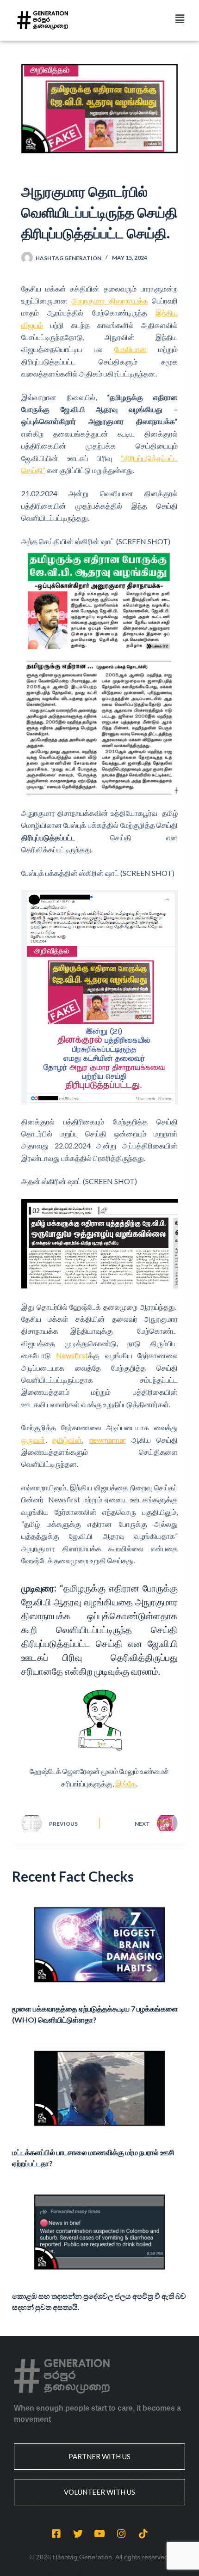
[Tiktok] (143, 2533)
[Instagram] (121, 2533)
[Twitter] (78, 2533)
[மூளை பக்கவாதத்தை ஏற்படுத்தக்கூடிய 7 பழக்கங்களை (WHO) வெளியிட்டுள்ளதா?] (99, 1945)
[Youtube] (99, 2533)
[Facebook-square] (56, 2533)
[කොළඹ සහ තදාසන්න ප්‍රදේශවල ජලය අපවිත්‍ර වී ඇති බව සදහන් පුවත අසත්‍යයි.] (99, 2232)
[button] (180, 19)
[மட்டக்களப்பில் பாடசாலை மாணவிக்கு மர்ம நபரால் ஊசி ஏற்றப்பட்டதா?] (99, 2088)
